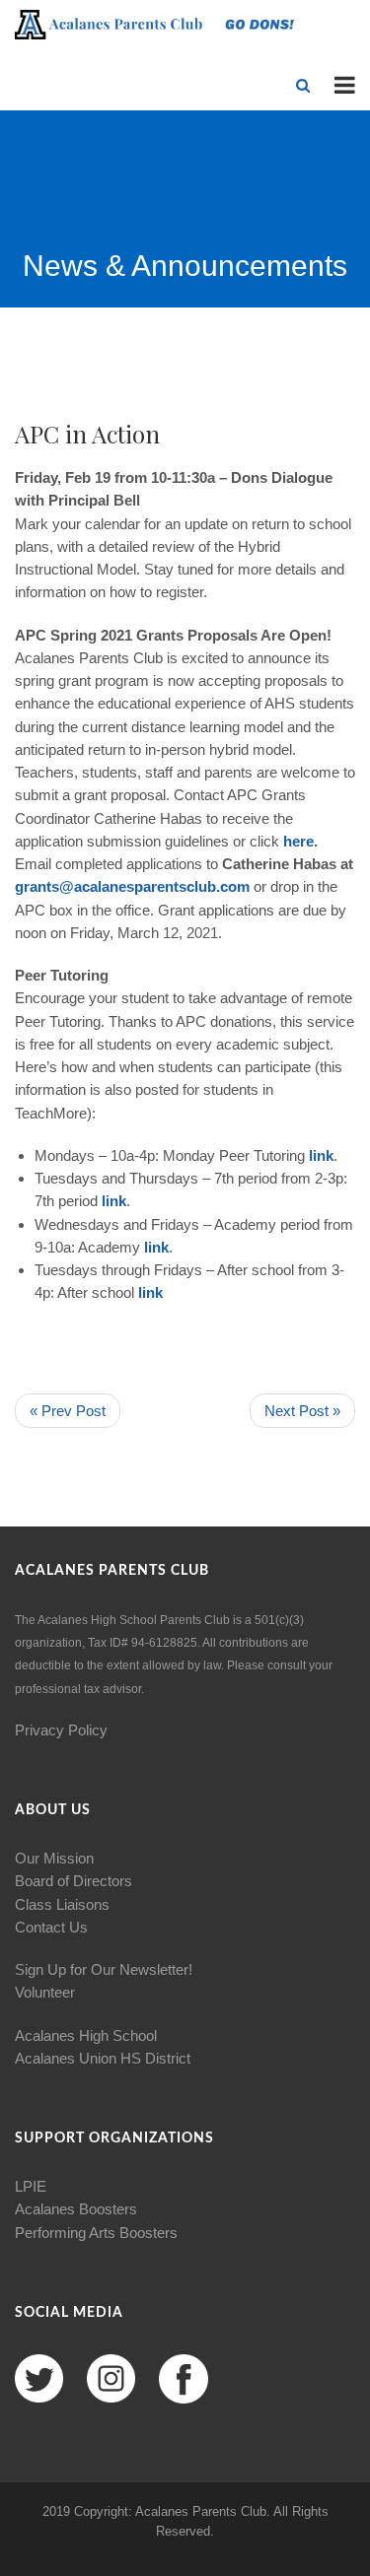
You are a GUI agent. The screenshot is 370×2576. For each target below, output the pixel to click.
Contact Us (51, 1927)
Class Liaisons (62, 1904)
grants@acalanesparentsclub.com (132, 886)
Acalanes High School (86, 2035)
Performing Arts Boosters (96, 2233)
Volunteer (45, 1992)
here (298, 841)
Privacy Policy (61, 1730)
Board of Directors (74, 1881)
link (321, 1155)
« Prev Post (68, 1411)
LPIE (31, 2186)
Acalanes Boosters (76, 2209)
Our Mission (54, 1858)
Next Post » (302, 1411)
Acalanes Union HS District (103, 2058)
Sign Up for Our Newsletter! (104, 1969)
